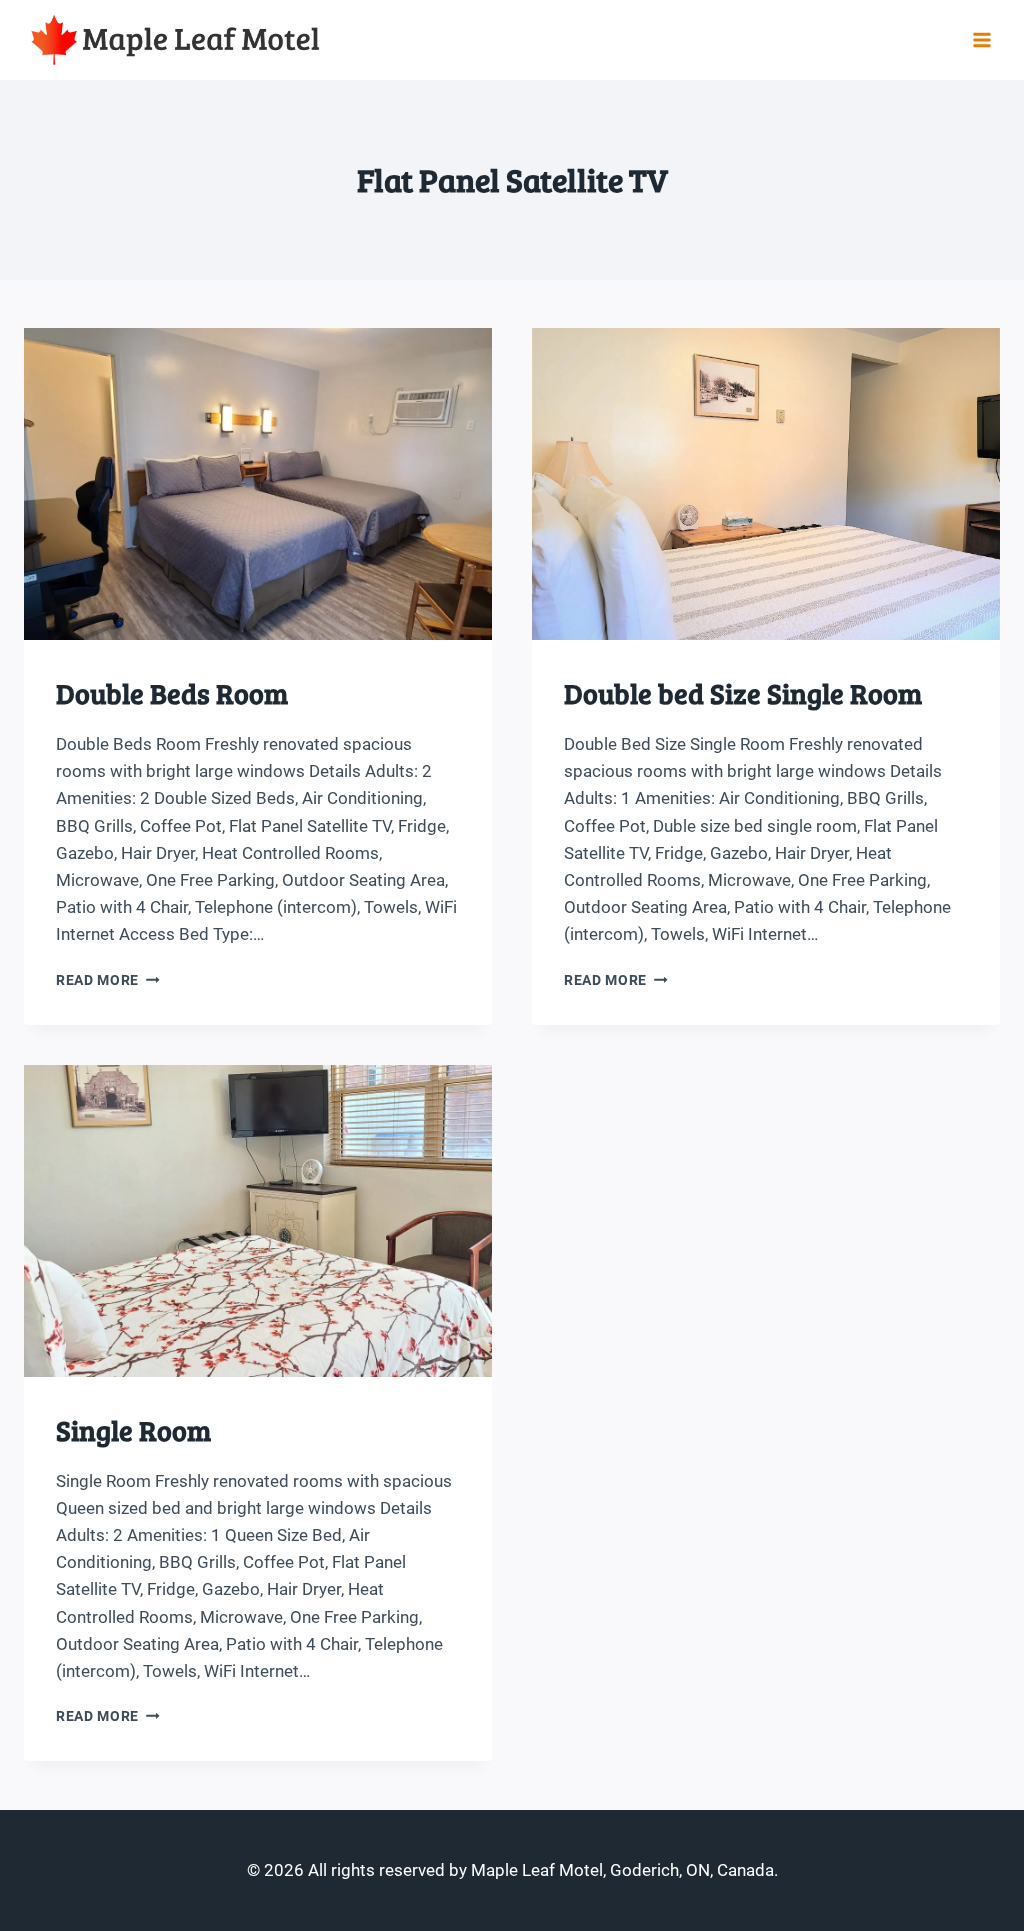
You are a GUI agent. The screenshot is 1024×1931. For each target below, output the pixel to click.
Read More (108, 980)
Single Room (133, 1430)
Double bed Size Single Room (743, 693)
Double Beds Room (172, 693)
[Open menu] (981, 39)
